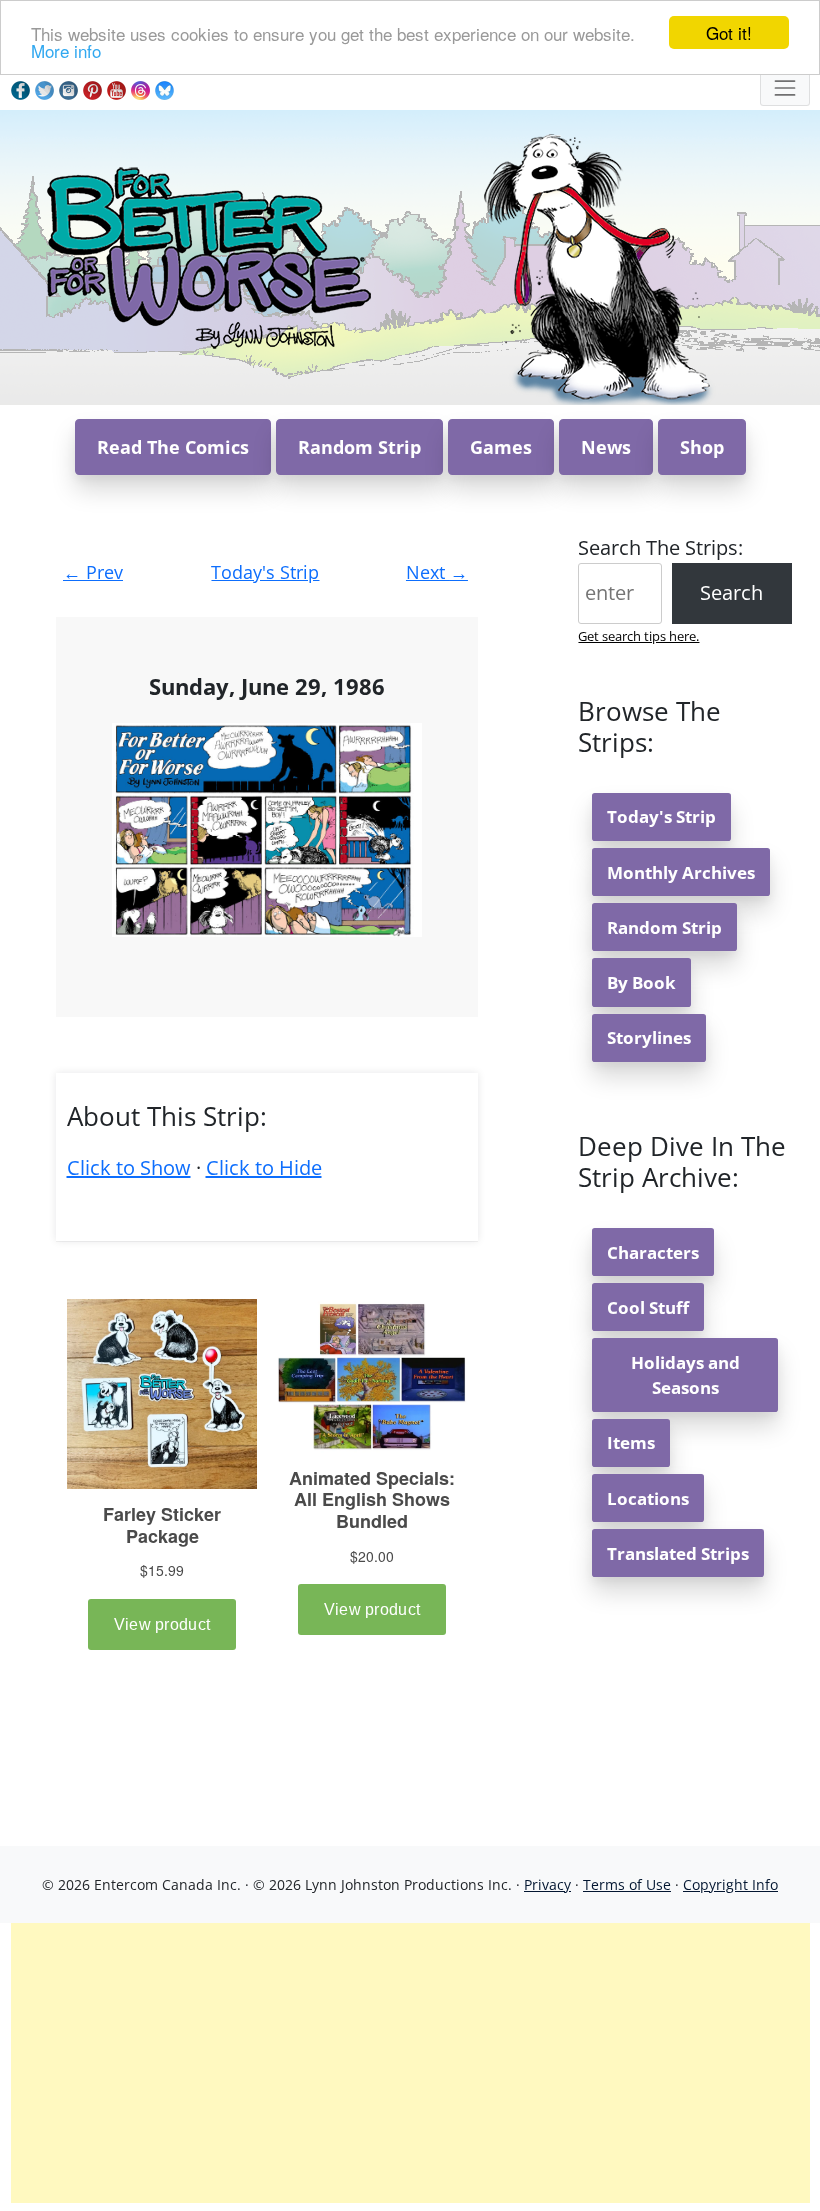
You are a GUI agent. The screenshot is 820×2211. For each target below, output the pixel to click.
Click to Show (129, 1167)
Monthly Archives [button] (681, 872)
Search (731, 592)
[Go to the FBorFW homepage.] (205, 255)
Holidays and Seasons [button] (685, 1375)
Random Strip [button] (359, 447)
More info (66, 50)
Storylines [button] (649, 1037)
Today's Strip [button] (661, 816)
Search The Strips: (660, 547)
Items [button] (631, 1442)
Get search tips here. (638, 636)
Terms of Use (627, 1884)
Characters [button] (653, 1252)
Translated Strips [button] (678, 1553)
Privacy (547, 1884)
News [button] (606, 447)
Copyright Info (730, 1884)
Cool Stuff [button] (648, 1307)
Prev (93, 572)
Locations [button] (648, 1498)
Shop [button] (702, 447)
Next (437, 572)
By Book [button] (641, 982)
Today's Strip (265, 572)
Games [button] (501, 447)
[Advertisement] (410, 2063)
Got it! (729, 32)
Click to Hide (264, 1167)
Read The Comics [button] (173, 447)
